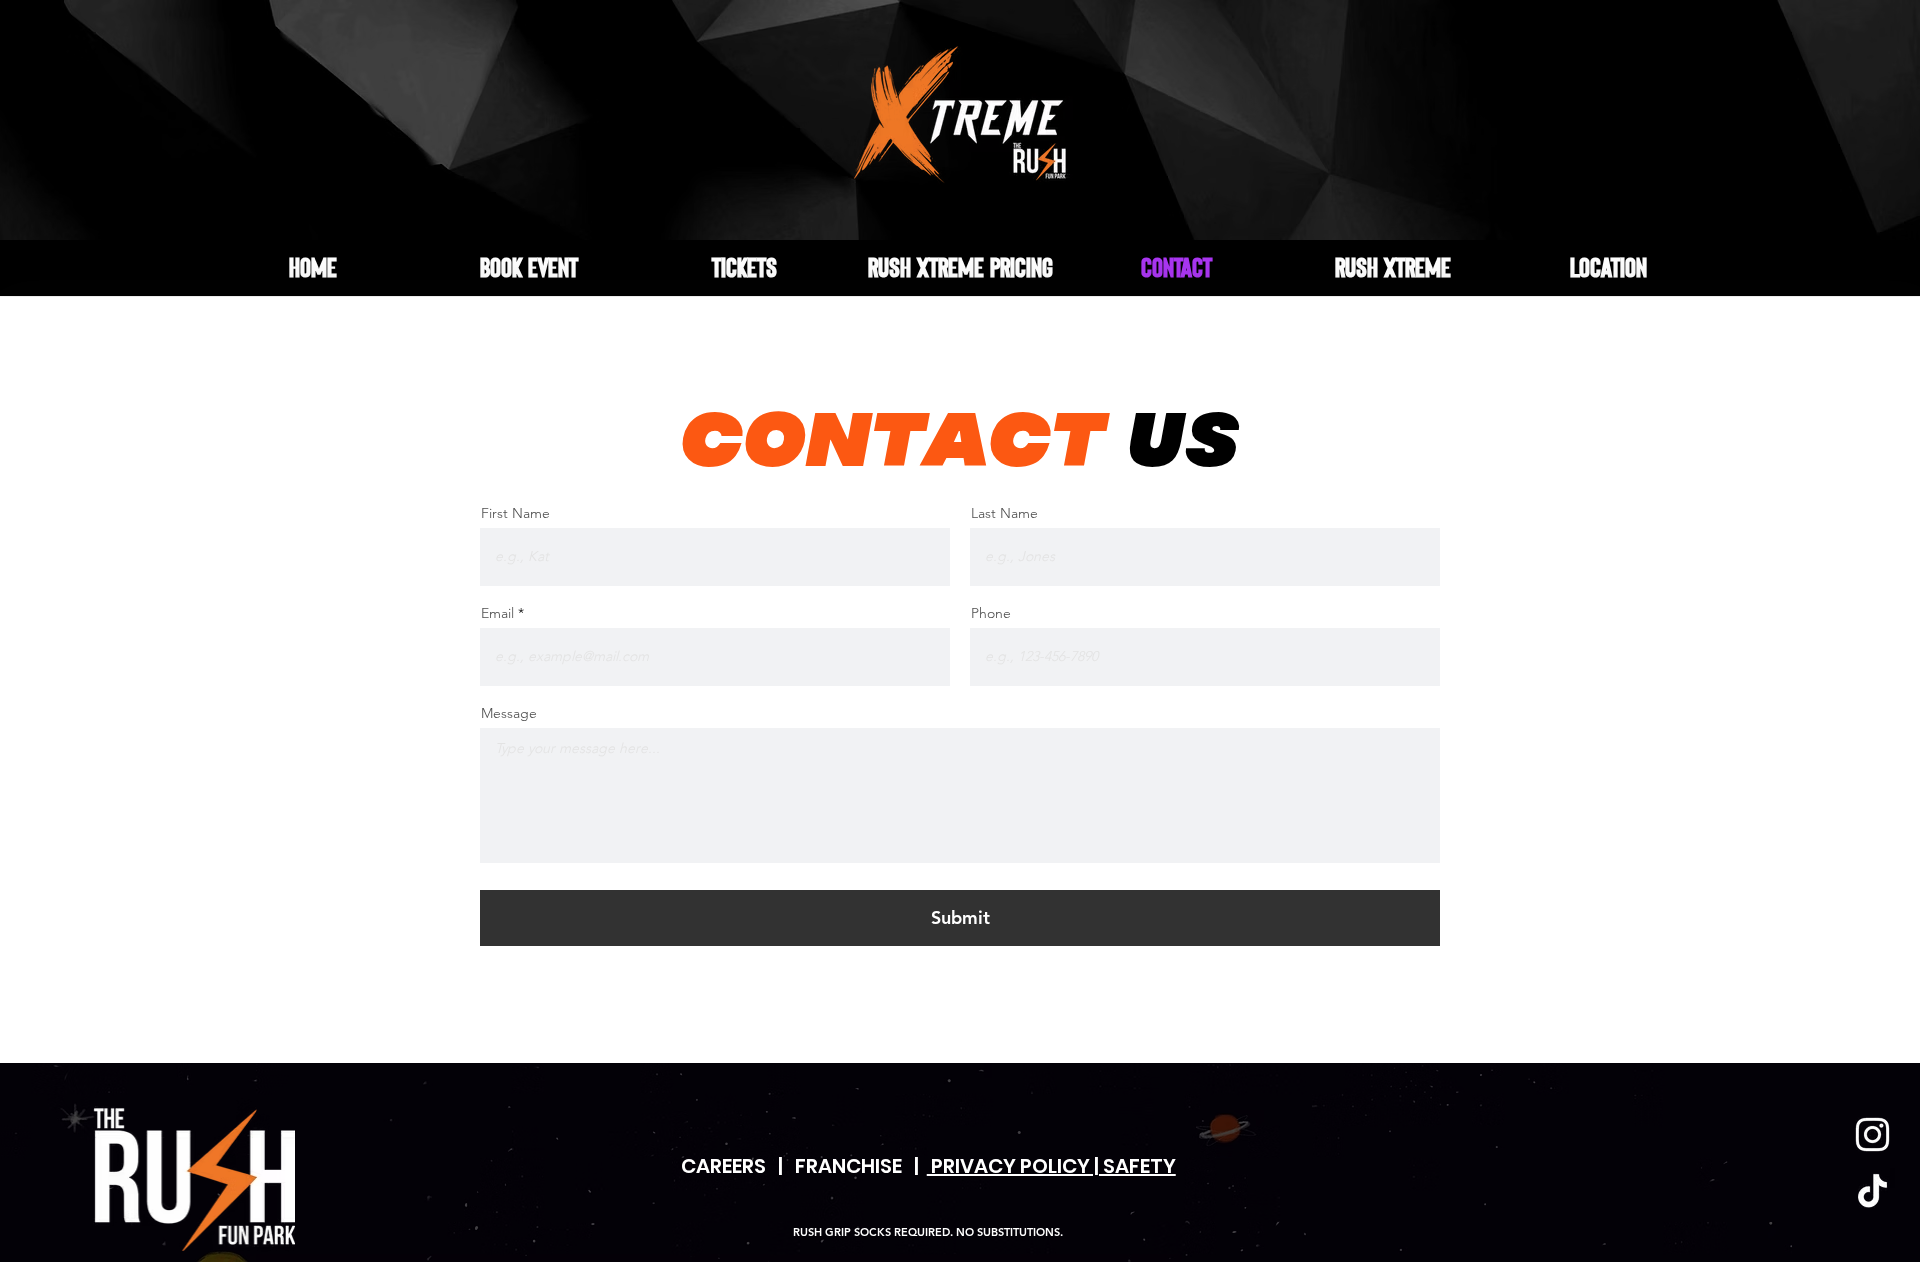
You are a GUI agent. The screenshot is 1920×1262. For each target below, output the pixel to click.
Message (509, 713)
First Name (515, 513)
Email (497, 613)
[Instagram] (1872, 1134)
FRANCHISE (848, 1166)
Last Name (1004, 513)
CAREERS (723, 1166)
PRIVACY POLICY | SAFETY (1051, 1166)
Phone (991, 613)
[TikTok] (1872, 1190)
